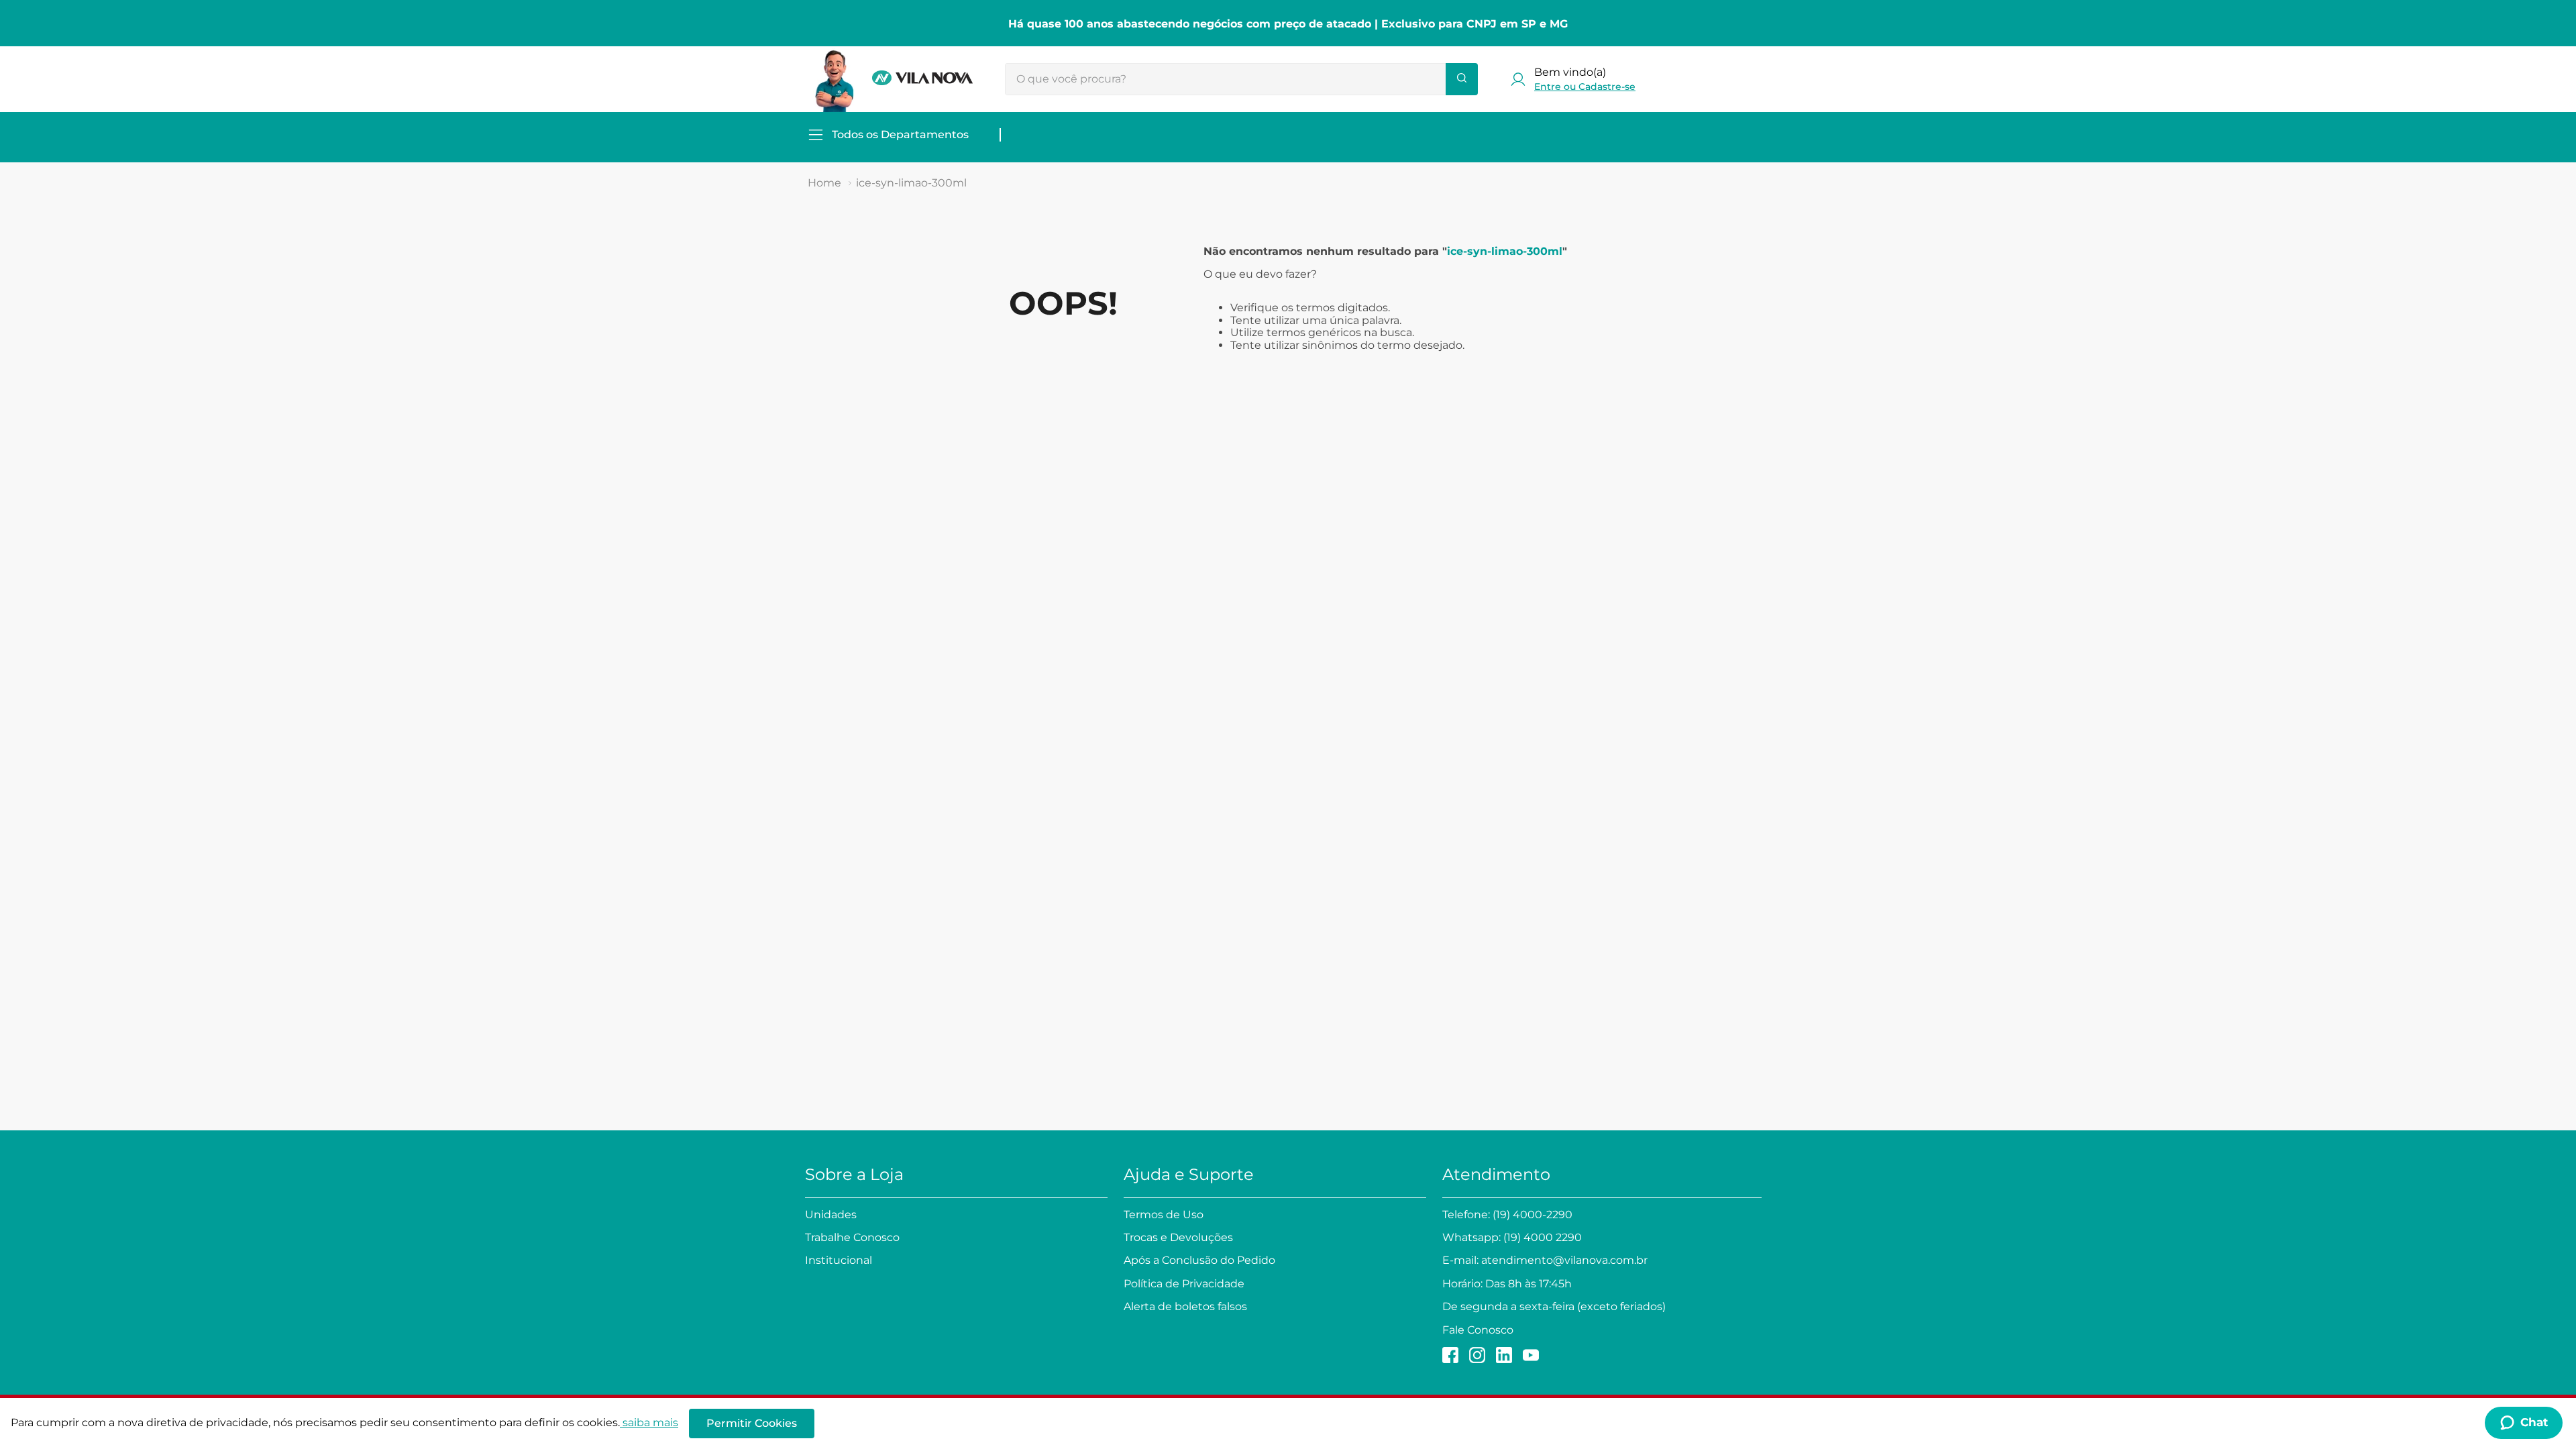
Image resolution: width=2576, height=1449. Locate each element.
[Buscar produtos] (1462, 79)
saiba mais (650, 1423)
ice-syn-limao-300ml (911, 183)
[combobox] (1241, 79)
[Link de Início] (824, 183)
